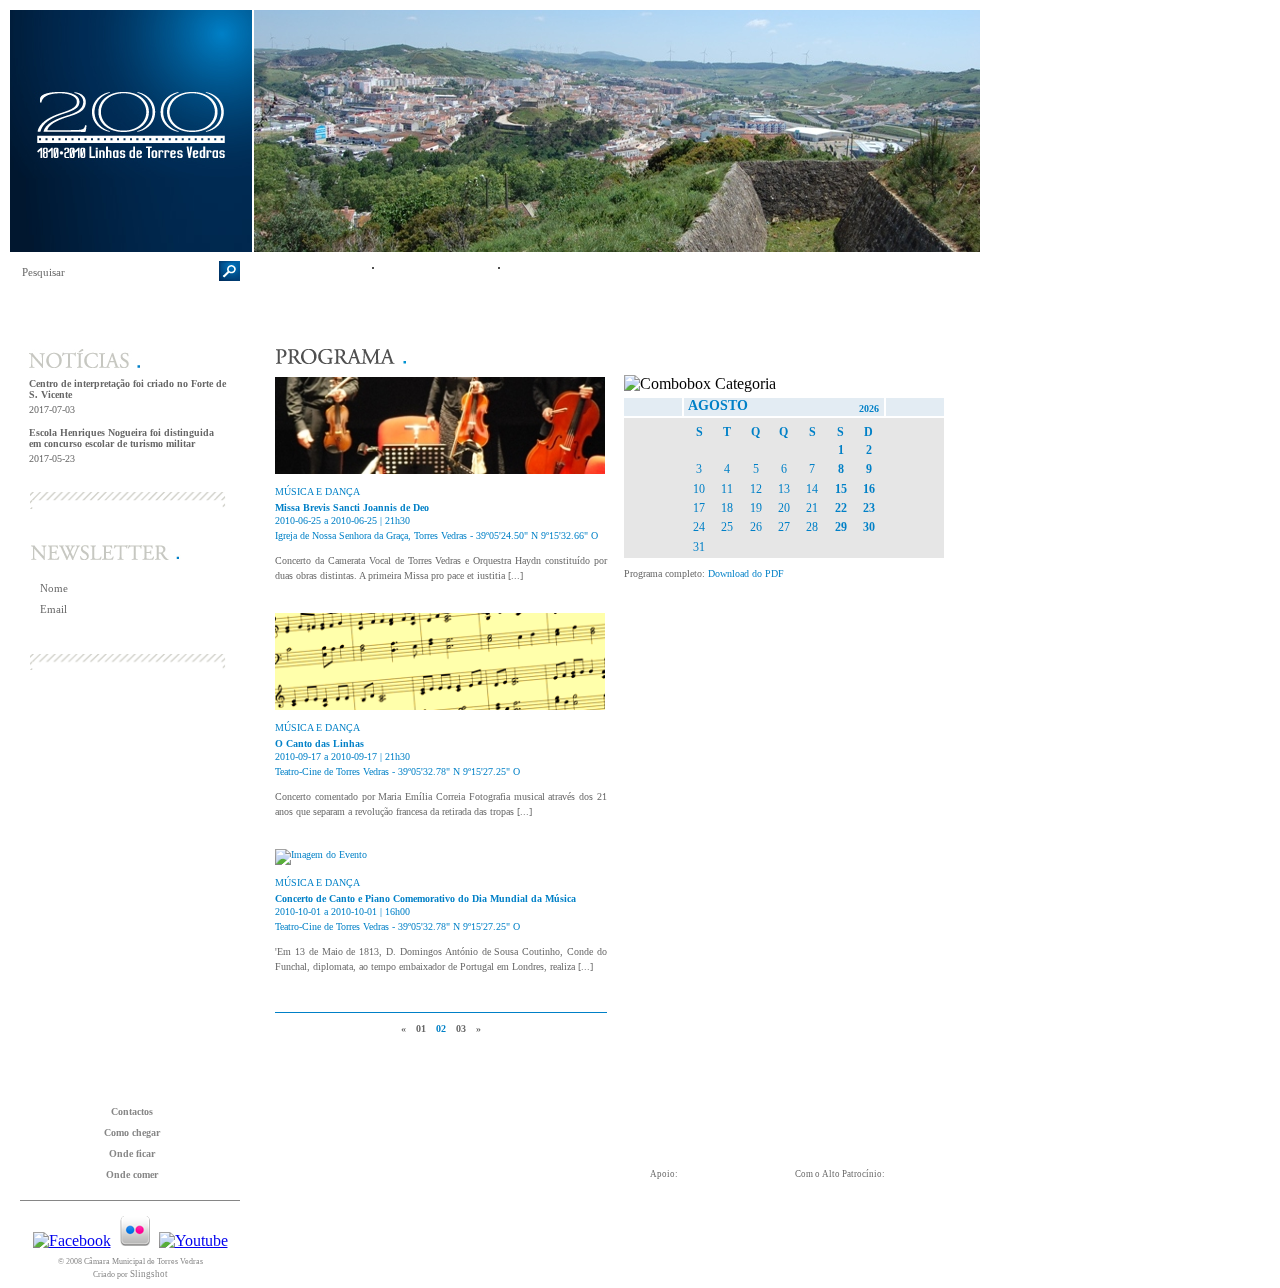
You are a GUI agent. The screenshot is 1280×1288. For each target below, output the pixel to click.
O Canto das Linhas (319, 743)
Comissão (436, 269)
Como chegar (132, 1132)
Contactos (132, 1111)
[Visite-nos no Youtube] (193, 1240)
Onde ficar (132, 1153)
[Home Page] (131, 246)
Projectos (564, 269)
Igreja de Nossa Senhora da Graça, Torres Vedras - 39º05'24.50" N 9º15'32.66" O (436, 535)
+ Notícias (200, 481)
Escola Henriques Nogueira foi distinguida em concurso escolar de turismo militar (121, 438)
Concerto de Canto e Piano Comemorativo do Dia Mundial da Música (425, 898)
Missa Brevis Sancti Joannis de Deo (352, 507)
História (313, 269)
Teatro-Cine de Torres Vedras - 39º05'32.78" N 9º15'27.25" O (397, 771)
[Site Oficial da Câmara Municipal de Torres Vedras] (323, 1250)
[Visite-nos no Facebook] (72, 1240)
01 (421, 1028)
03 (461, 1028)
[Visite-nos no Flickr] (135, 1240)
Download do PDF (746, 573)
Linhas (472, 1250)
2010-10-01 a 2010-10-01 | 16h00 (342, 911)
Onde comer (132, 1174)
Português (265, 21)
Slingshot (149, 1274)
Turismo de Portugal (714, 1248)
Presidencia (879, 1243)
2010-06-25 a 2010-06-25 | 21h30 (342, 520)
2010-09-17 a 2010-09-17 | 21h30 (342, 756)
